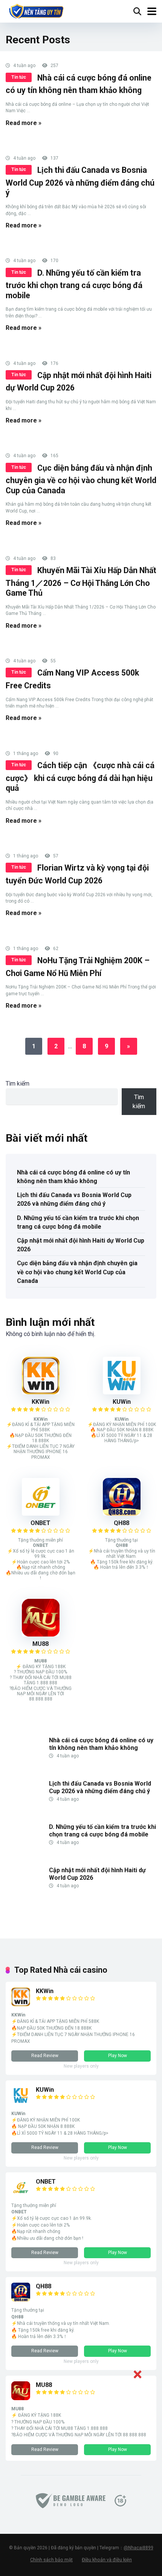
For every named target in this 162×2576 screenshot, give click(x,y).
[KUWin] (122, 1392)
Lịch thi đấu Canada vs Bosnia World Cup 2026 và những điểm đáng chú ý (80, 181)
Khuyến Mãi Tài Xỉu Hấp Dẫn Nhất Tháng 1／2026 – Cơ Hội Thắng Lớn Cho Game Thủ (81, 582)
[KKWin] (41, 1392)
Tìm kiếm (18, 1084)
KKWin (40, 1402)
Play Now (118, 2056)
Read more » (24, 123)
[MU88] (41, 1634)
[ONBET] (41, 1514)
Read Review (45, 2056)
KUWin (122, 1402)
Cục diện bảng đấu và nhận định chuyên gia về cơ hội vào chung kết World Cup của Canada (81, 479)
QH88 (121, 1523)
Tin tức (19, 77)
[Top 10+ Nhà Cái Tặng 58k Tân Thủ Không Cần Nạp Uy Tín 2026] (36, 10)
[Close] (137, 2374)
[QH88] (122, 1514)
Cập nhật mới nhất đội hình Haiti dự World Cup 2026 (81, 1245)
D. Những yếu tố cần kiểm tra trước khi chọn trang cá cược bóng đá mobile (74, 284)
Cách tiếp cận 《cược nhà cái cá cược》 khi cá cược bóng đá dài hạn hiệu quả (80, 777)
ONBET (40, 1523)
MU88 (40, 1644)
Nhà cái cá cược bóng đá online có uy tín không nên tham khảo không (73, 1177)
